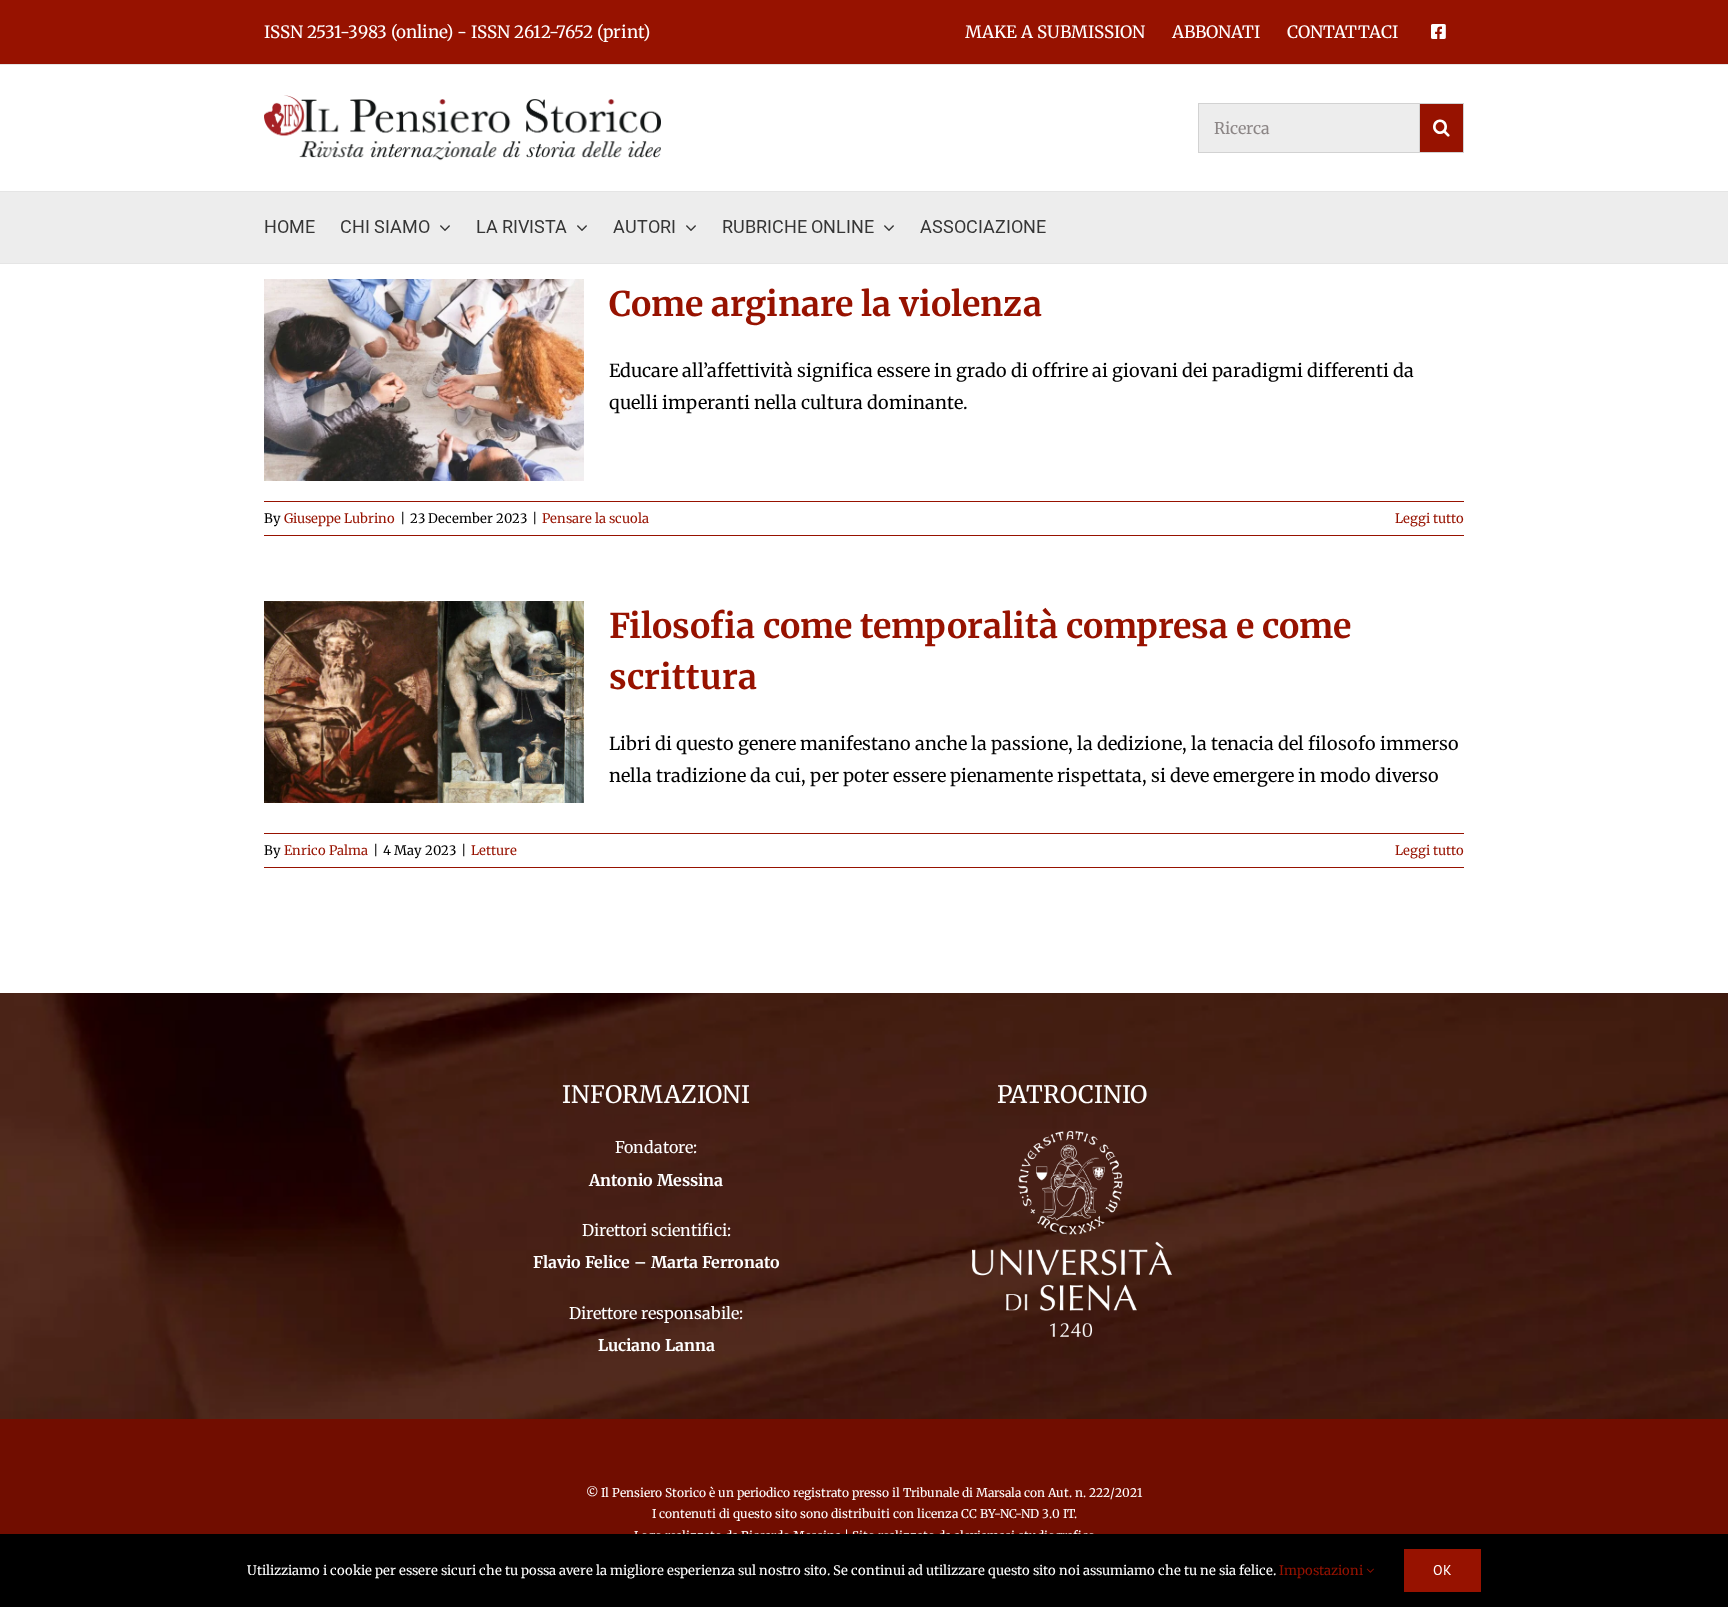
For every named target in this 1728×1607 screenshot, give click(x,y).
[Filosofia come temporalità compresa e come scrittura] (424, 702)
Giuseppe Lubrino (339, 518)
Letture (494, 850)
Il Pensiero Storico (655, 1492)
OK (1442, 1570)
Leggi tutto (1429, 518)
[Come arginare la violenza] (424, 380)
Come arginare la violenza (825, 304)
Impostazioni (1322, 1570)
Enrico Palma (326, 850)
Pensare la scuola (595, 518)
